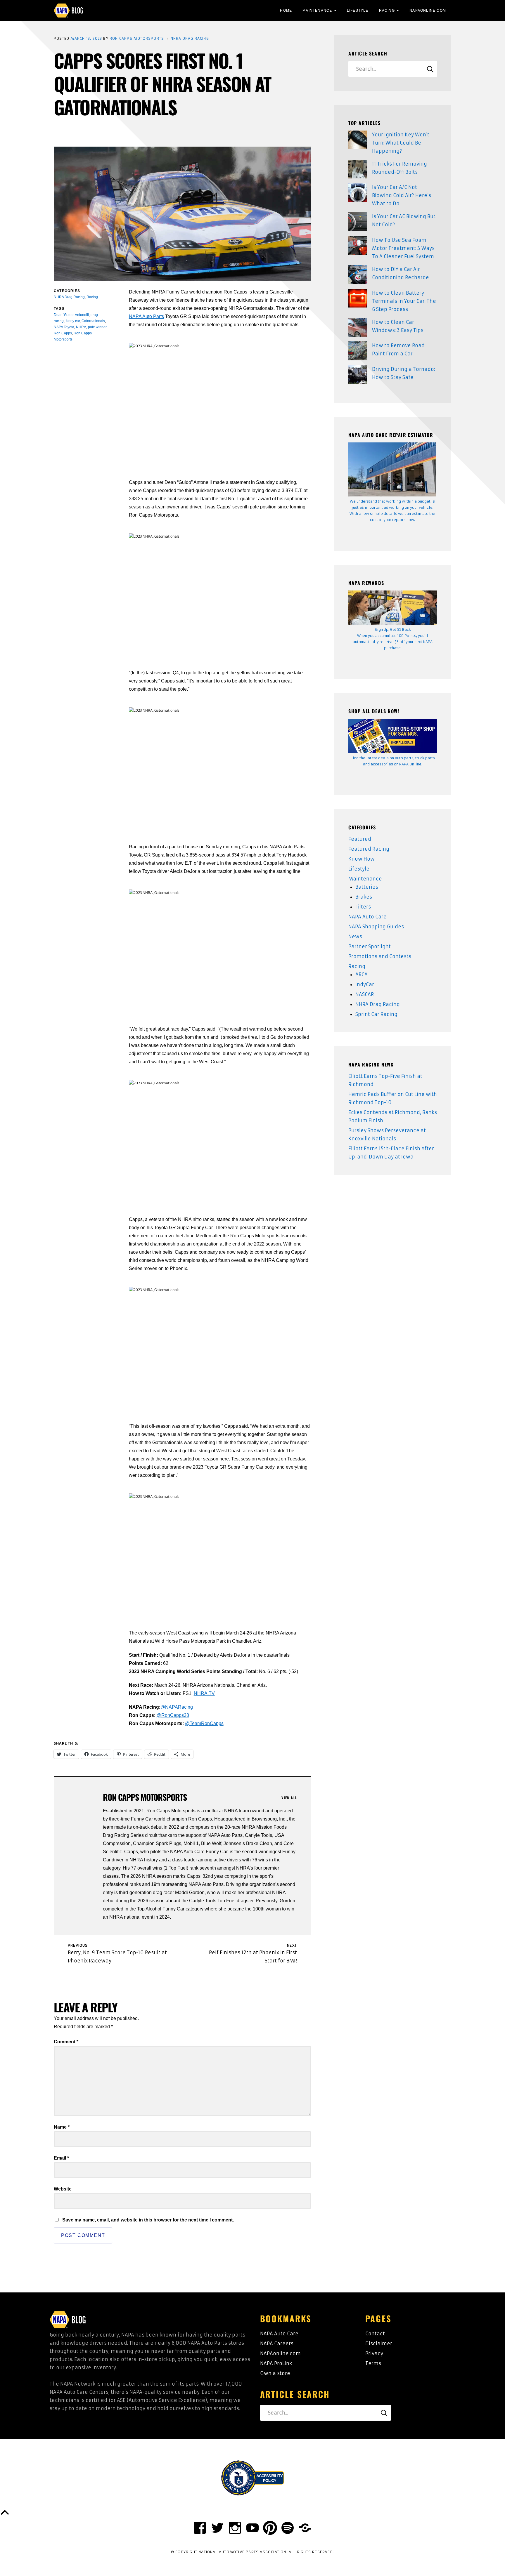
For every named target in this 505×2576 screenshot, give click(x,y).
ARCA (362, 975)
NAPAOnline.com (428, 11)
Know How (362, 859)
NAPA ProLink (276, 2363)
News (355, 937)
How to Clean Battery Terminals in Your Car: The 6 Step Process (404, 301)
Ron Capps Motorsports (137, 38)
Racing (387, 11)
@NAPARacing (177, 1707)
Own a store (275, 2373)
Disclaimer (379, 2344)
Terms (373, 2363)
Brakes (364, 897)
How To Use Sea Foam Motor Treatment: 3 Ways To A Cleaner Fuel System (403, 248)
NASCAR (365, 994)
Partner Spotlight (370, 946)
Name (62, 2127)
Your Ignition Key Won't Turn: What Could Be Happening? (401, 143)
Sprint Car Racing (376, 1014)
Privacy (374, 2353)
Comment (66, 2042)
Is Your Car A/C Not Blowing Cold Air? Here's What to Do (402, 195)
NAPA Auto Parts (146, 316)
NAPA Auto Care (367, 917)
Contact (375, 2334)
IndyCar (365, 984)
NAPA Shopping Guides (376, 927)
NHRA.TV (204, 1693)
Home (286, 11)
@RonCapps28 (173, 1715)
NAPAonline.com (280, 2353)
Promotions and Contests (380, 956)
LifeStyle (358, 11)
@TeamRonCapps (204, 1723)
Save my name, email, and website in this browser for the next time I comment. (148, 2220)
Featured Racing (369, 849)
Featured (360, 839)
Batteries (367, 887)
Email (61, 2158)
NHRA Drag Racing (190, 38)
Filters (363, 907)
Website (63, 2189)
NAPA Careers (277, 2344)
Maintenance (317, 11)
